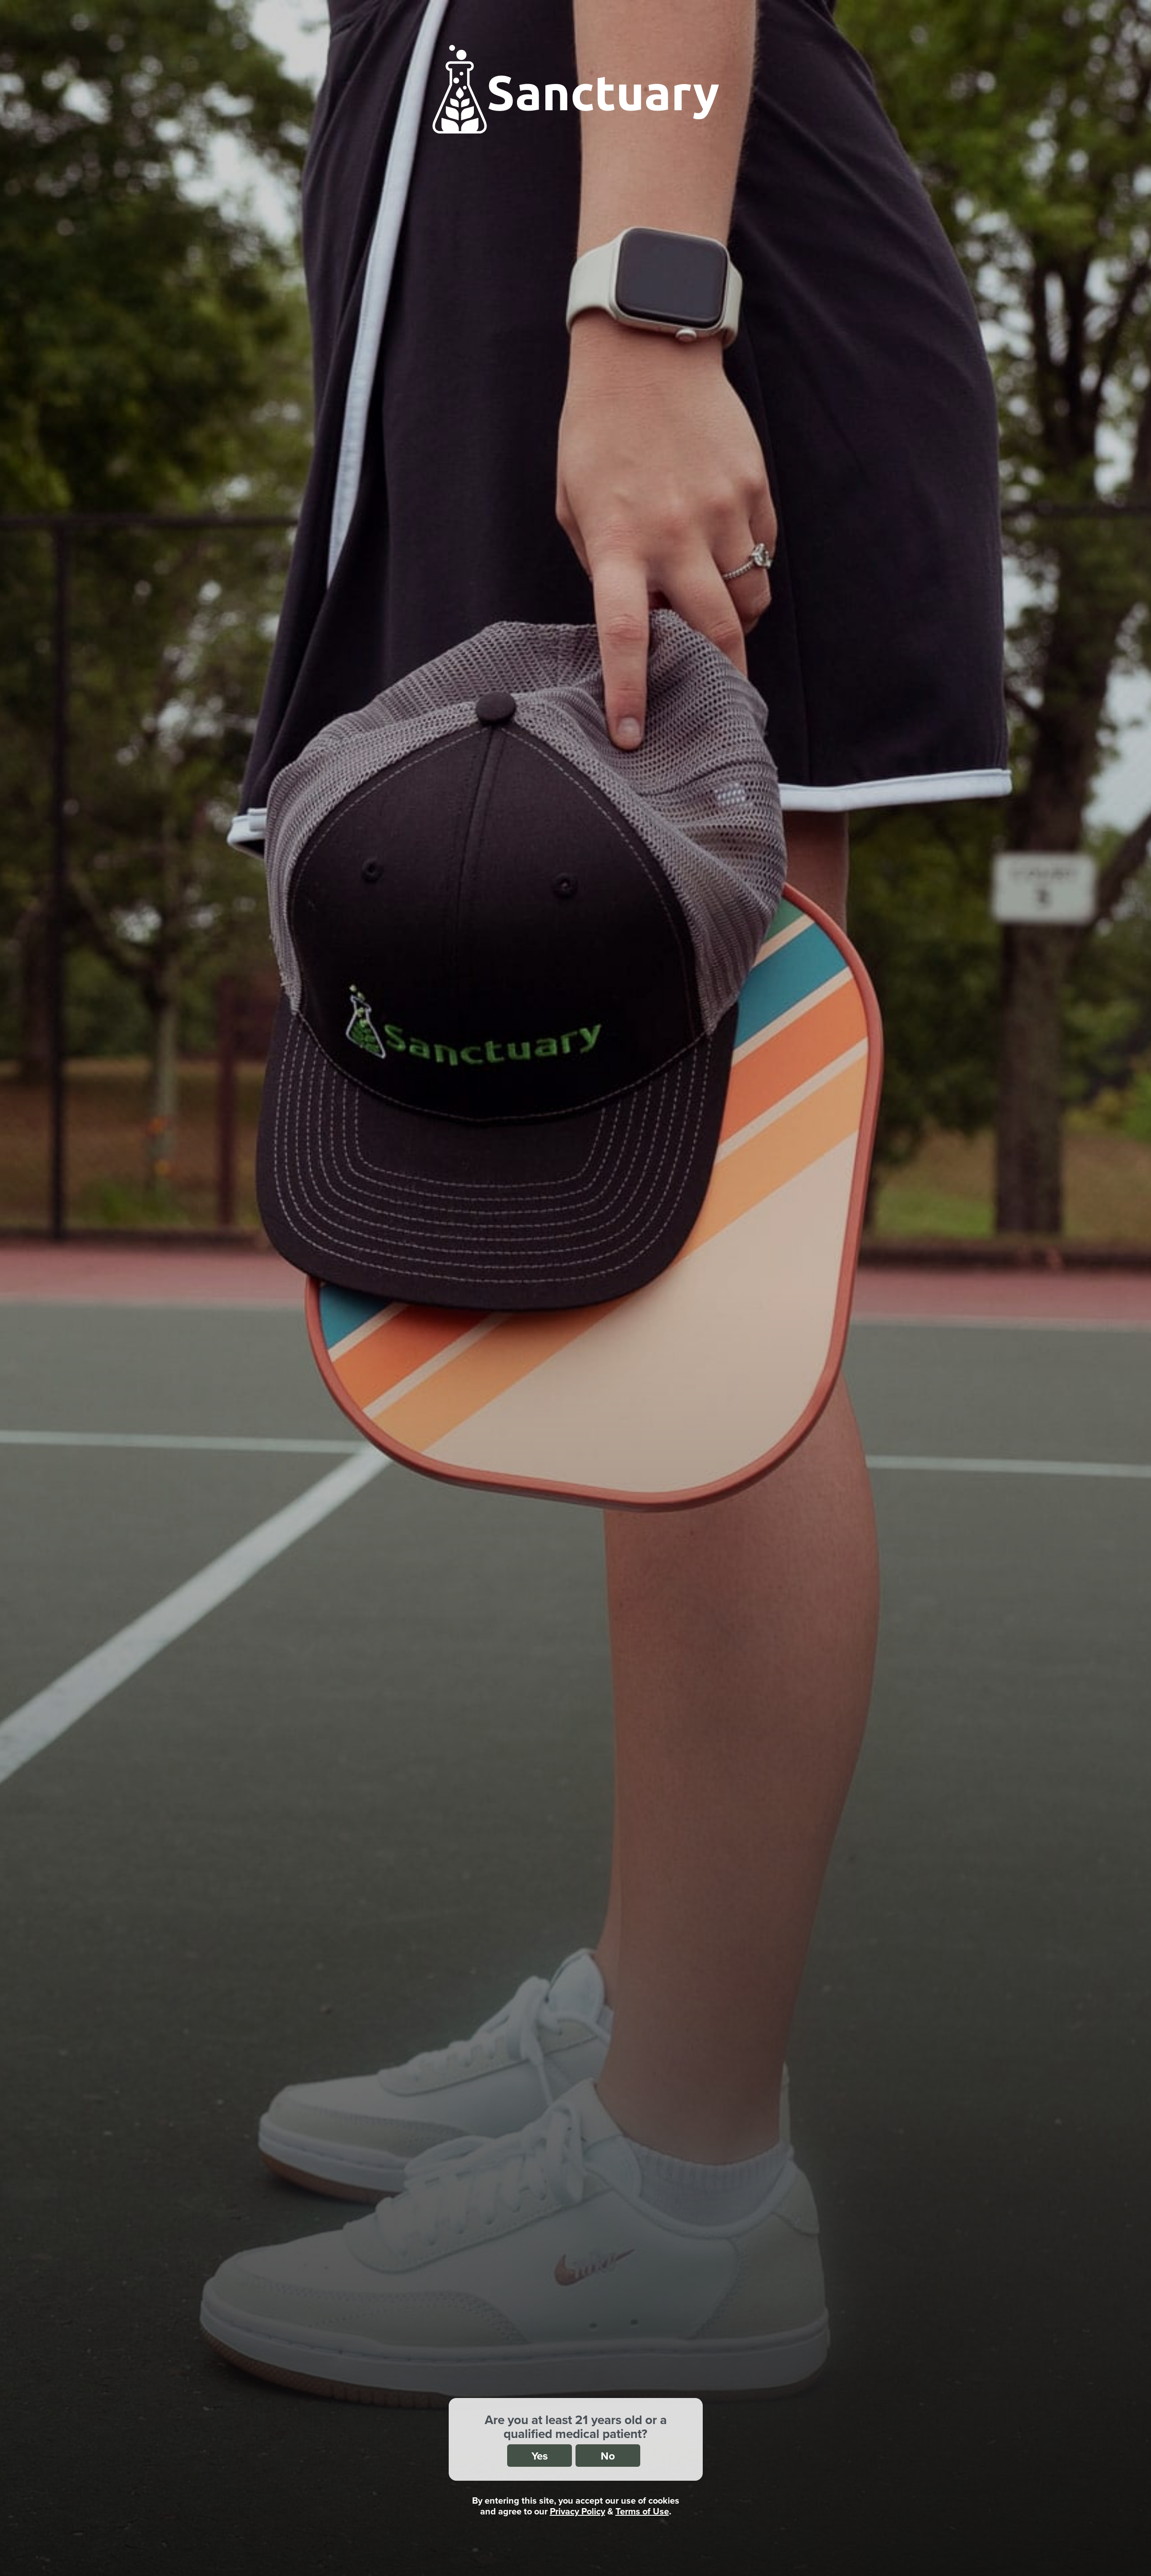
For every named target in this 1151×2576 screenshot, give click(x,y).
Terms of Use (642, 2511)
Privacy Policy (578, 2511)
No (608, 2456)
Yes (540, 2456)
